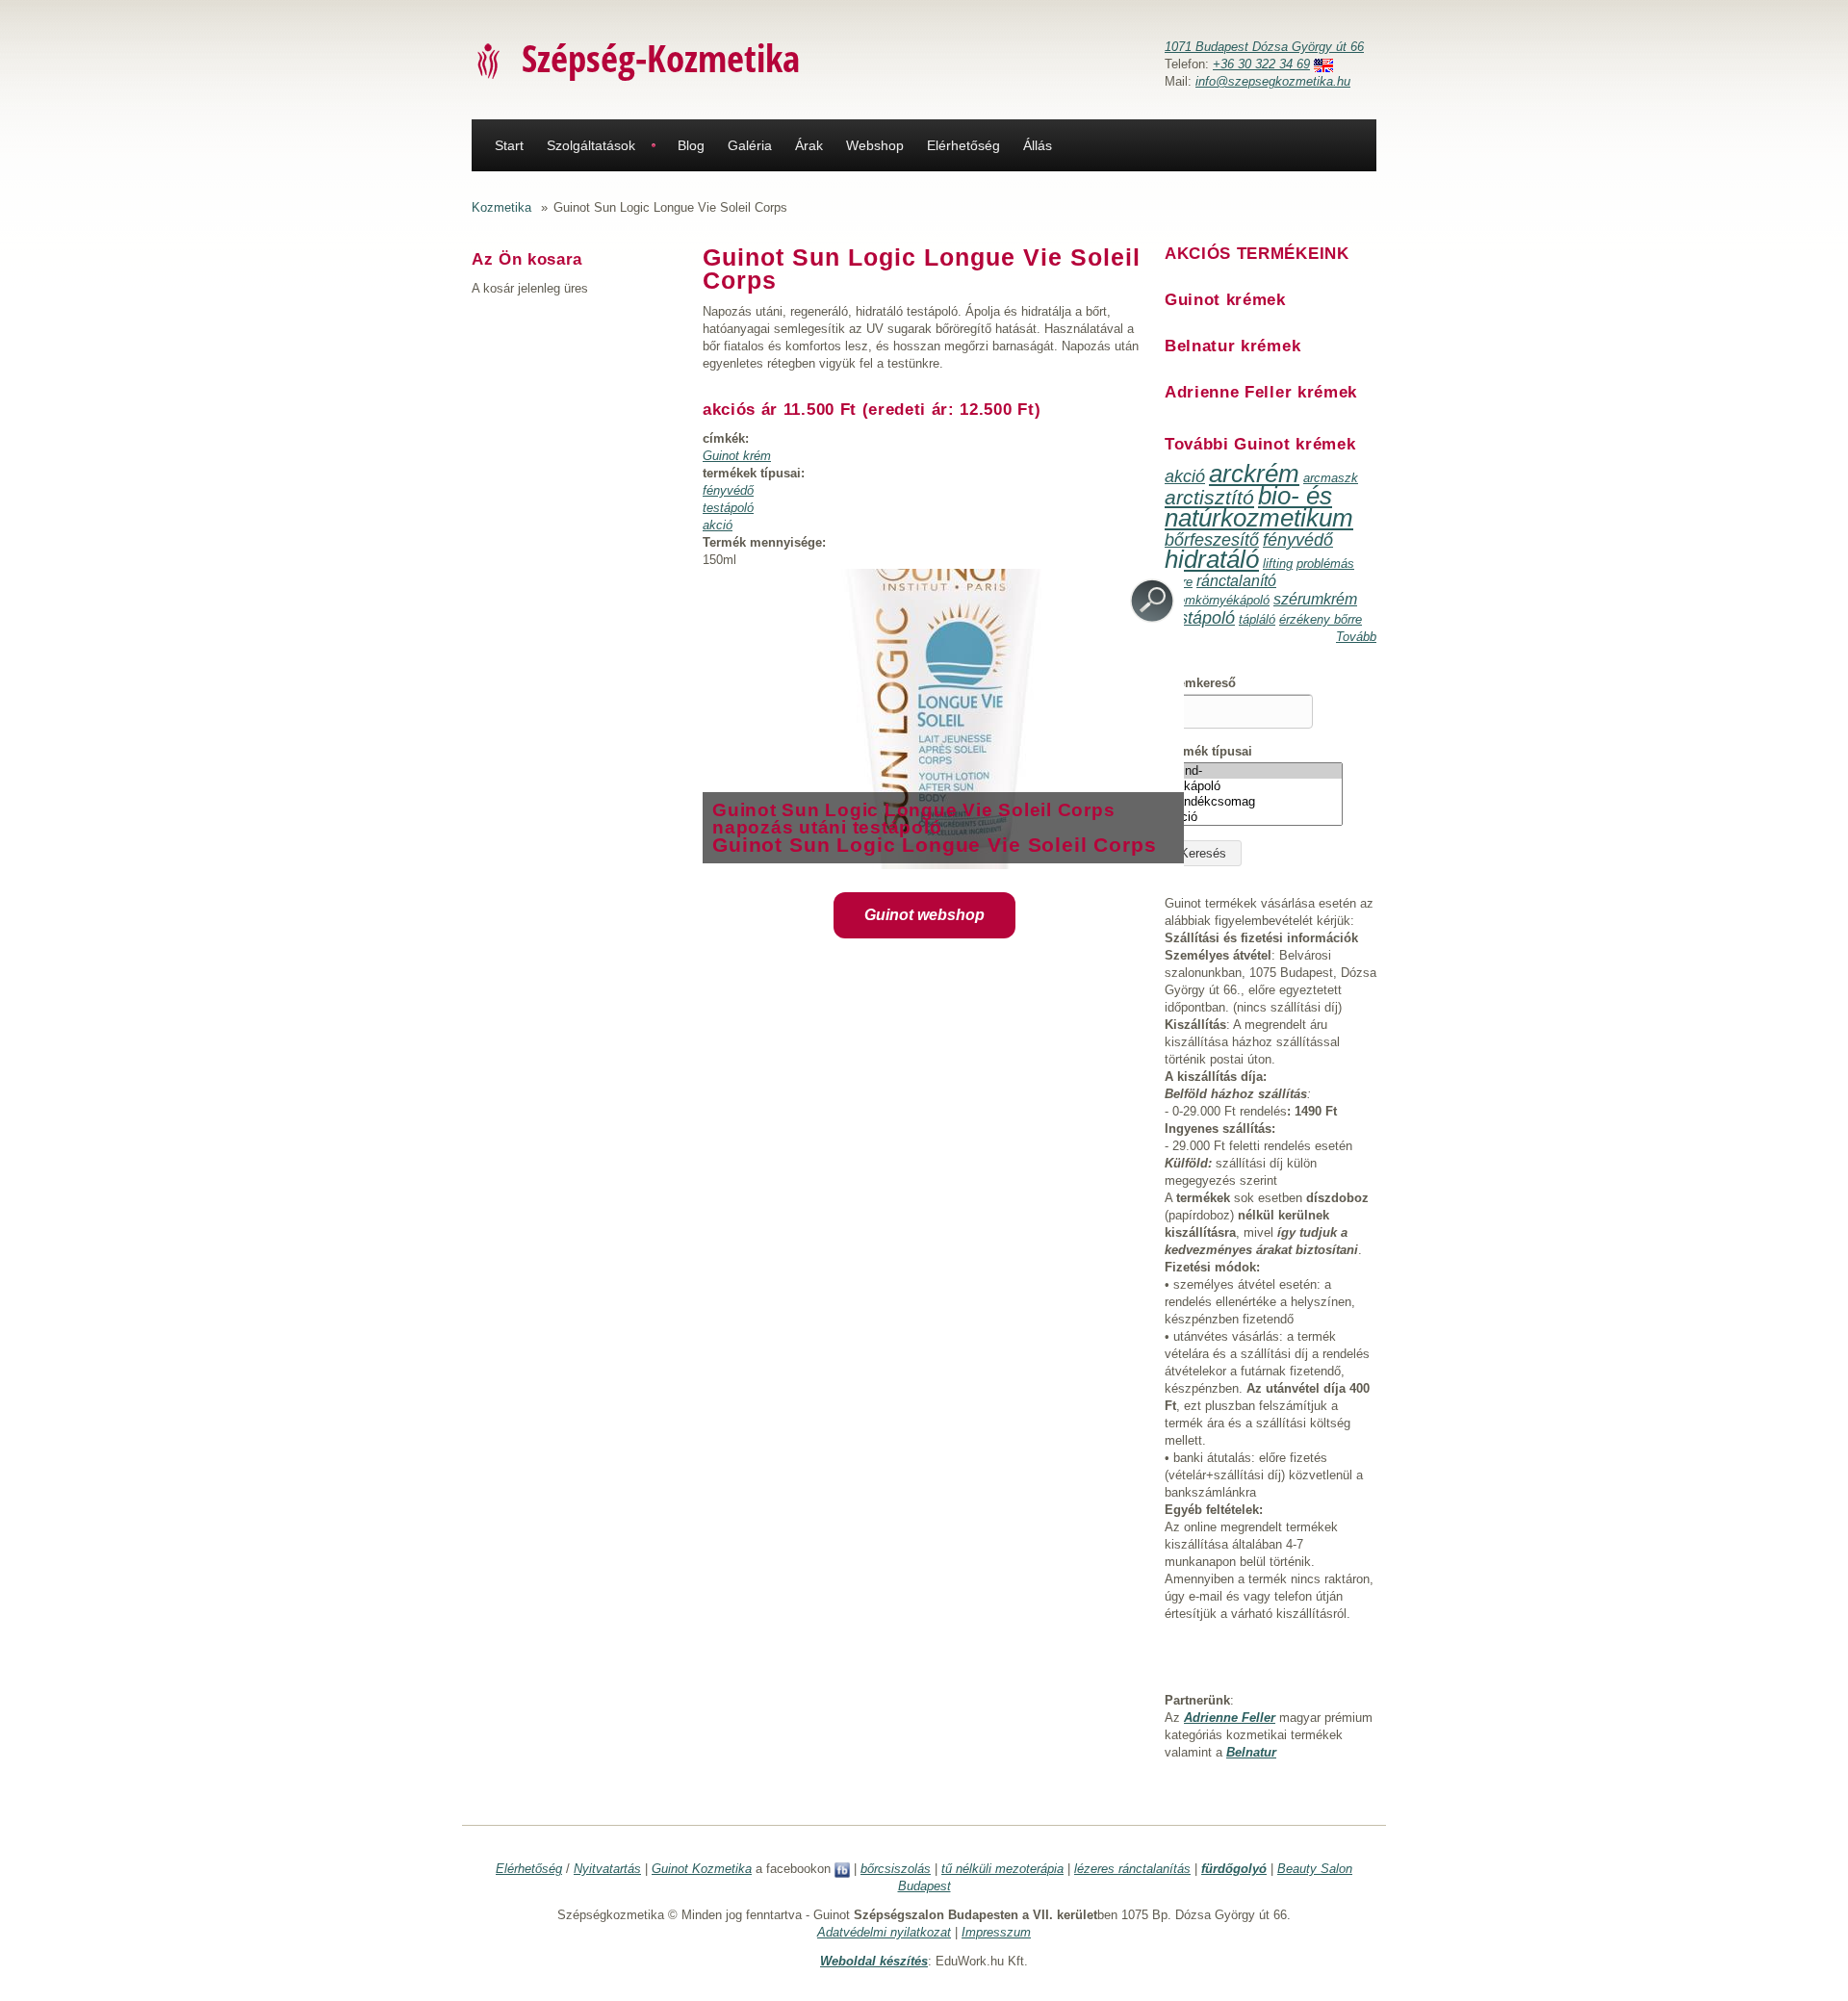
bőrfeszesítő (1212, 540)
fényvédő (728, 490)
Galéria (750, 145)
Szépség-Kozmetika (661, 57)
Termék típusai (1208, 751)
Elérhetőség (963, 145)
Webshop (875, 145)
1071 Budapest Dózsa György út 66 (1264, 47)
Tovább (1356, 637)
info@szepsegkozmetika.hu (1273, 81)
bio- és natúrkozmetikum (1259, 507)
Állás (1038, 145)
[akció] (1254, 817)
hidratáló (1212, 559)
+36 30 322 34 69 (1261, 64)
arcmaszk (1331, 478)
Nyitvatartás (607, 1869)
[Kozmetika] (489, 60)
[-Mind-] (1254, 771)
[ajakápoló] (1254, 786)
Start (509, 145)
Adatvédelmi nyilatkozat (884, 1932)
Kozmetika (501, 207)
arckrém (1254, 474)
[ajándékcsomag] (1254, 802)
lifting (1278, 564)
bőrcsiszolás (896, 1869)
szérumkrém (1315, 599)
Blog (691, 145)
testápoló (728, 508)
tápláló (1257, 619)
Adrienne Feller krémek (1261, 392)
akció (718, 525)
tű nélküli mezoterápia (1002, 1869)
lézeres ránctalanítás (1132, 1869)
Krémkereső (1200, 683)
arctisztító (1209, 497)
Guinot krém (737, 456)
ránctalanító (1236, 581)
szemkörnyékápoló (1217, 600)
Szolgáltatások (591, 145)
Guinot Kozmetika (702, 1869)
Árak (809, 145)
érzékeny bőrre (1321, 619)
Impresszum (996, 1932)
